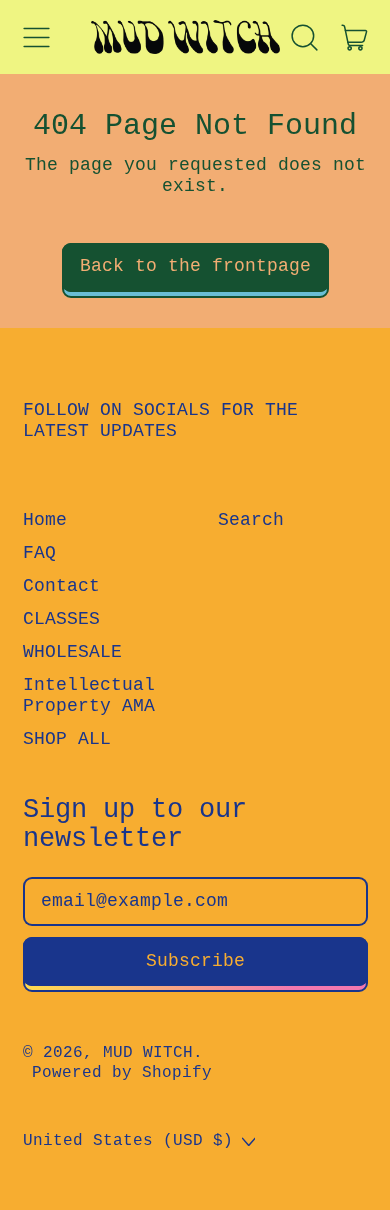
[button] (305, 37)
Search (251, 520)
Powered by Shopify (122, 1073)
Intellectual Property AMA (89, 696)
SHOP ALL (67, 739)
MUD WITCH (148, 1053)
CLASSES (61, 619)
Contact (61, 586)
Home (45, 520)
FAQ (39, 553)
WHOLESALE (72, 652)
